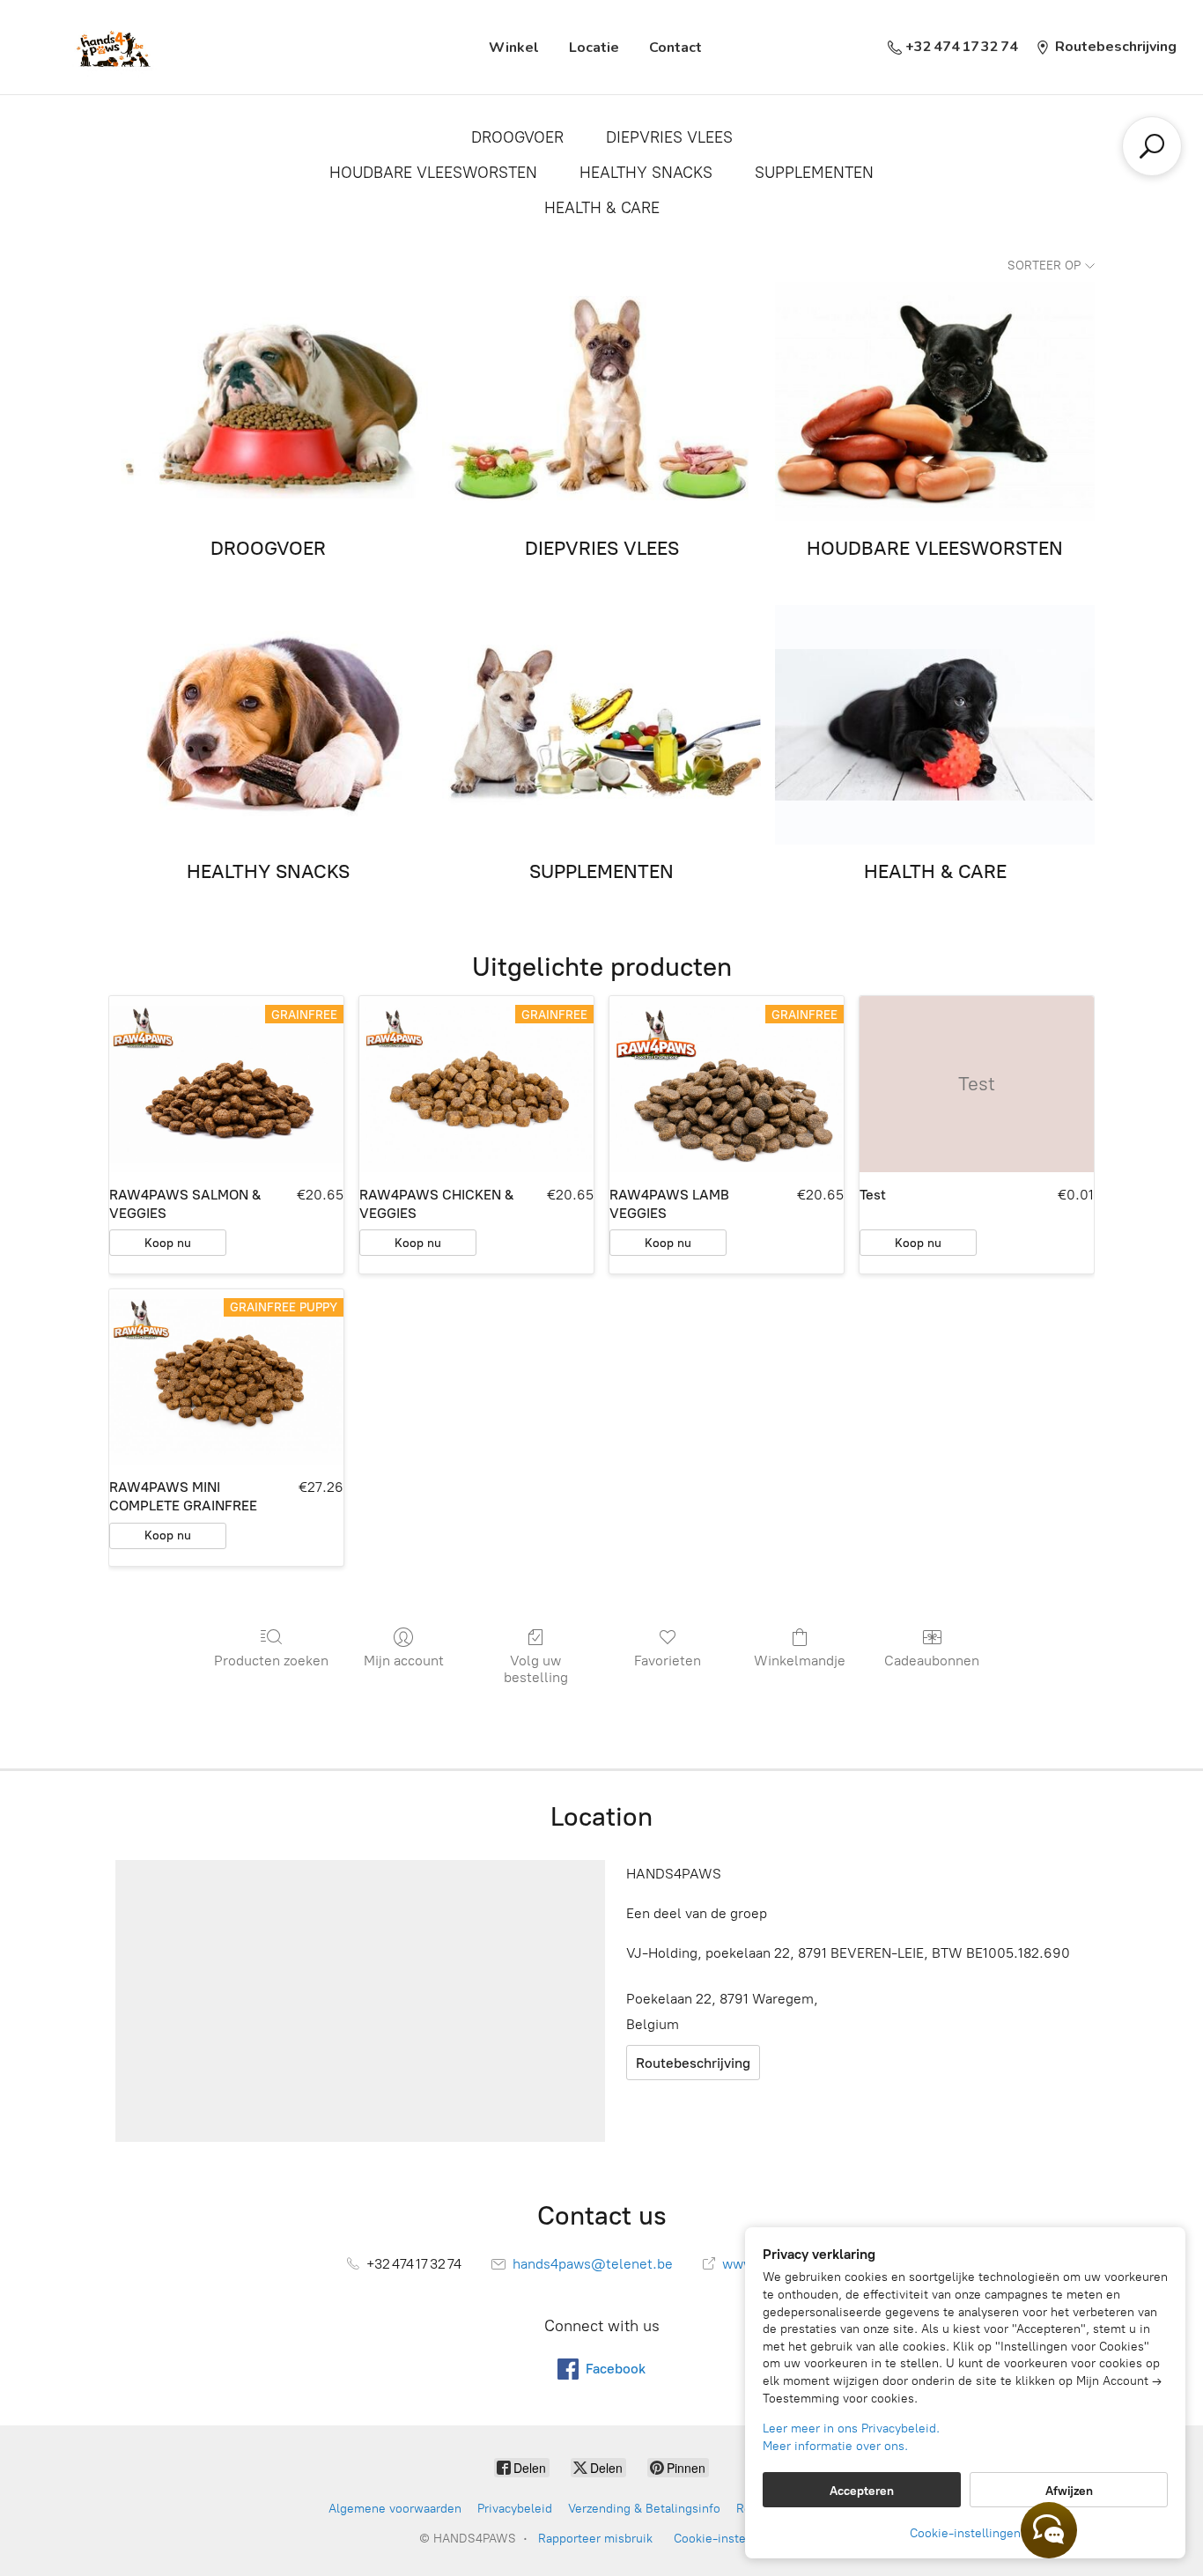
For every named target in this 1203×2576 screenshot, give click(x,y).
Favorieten (668, 1661)
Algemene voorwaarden (395, 2509)
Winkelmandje (800, 1661)
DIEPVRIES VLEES (669, 137)
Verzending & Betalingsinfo (644, 2509)
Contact (675, 48)
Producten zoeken (271, 1661)
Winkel (514, 48)
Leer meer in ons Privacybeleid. (851, 2428)
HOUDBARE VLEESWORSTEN (433, 173)
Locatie (594, 48)
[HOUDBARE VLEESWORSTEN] (935, 402)
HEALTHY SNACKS (646, 173)
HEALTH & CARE (602, 208)
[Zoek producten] (1152, 146)
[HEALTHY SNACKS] (268, 725)
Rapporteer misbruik (595, 2539)
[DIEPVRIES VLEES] (602, 402)
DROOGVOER (517, 137)
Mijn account (404, 1661)
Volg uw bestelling (536, 1669)
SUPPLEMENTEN (814, 173)
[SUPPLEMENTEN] (602, 725)
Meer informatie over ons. (835, 2446)
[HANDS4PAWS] (111, 47)
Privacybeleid (515, 2509)
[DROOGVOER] (268, 402)
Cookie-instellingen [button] (965, 2533)
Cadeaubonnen (932, 1661)
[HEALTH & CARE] (935, 725)
